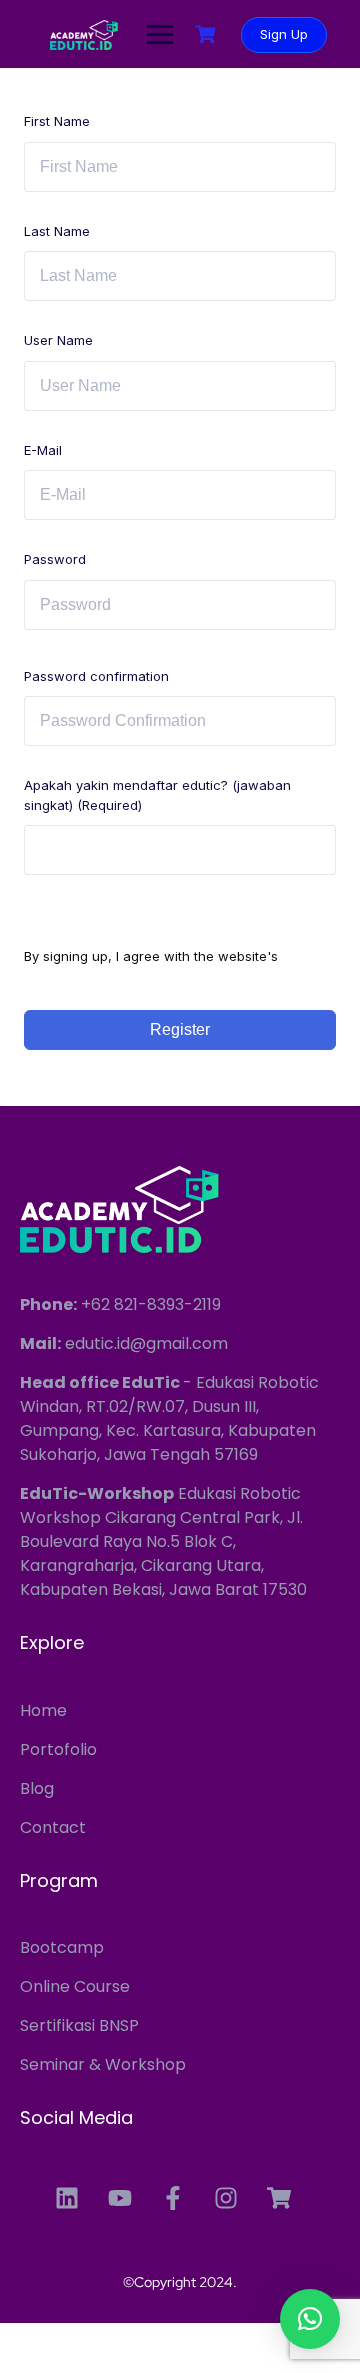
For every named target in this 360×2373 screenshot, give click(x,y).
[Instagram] (226, 2198)
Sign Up (284, 34)
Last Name (57, 231)
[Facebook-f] (173, 2198)
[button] (310, 2319)
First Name (57, 121)
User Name (58, 340)
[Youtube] (120, 2198)
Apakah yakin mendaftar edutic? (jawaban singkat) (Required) (157, 795)
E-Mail (43, 450)
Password (55, 559)
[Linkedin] (67, 2198)
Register (180, 1029)
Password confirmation (96, 676)
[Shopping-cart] (279, 2198)
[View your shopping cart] (208, 34)
